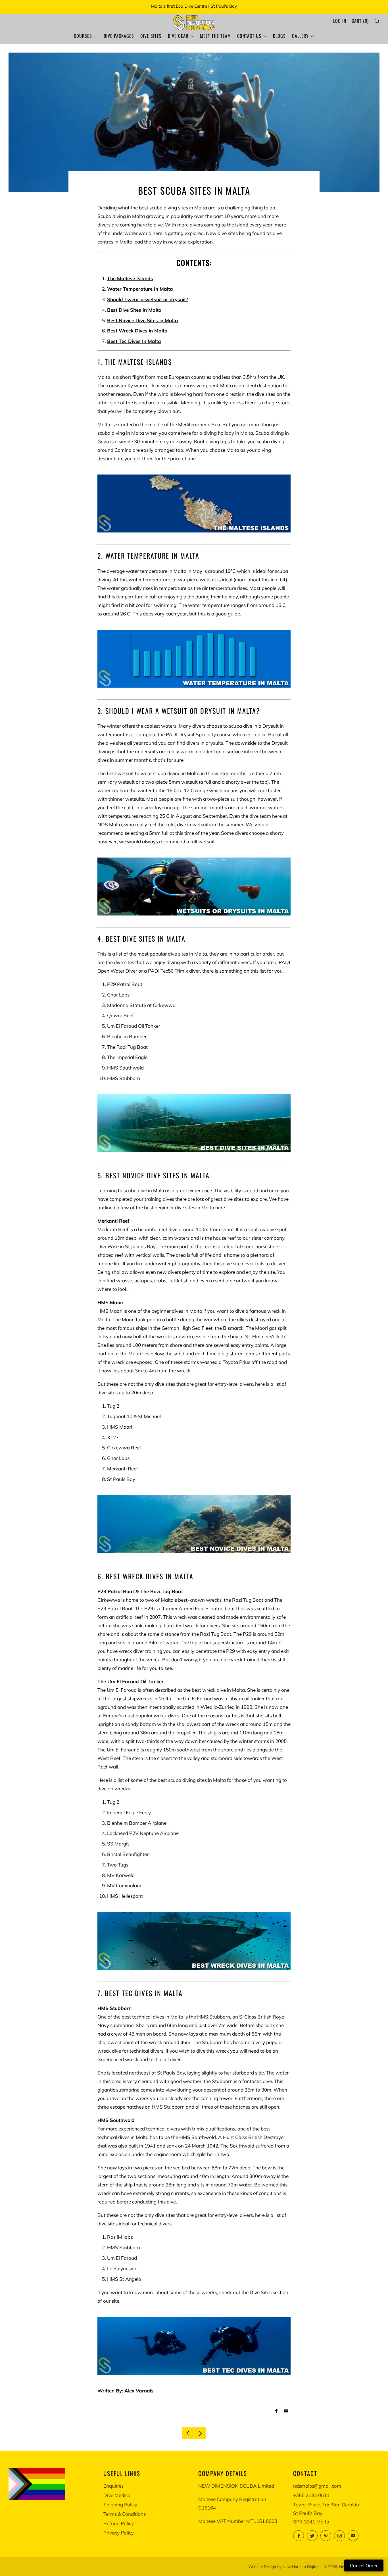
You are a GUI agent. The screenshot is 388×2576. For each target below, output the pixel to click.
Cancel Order (364, 2565)
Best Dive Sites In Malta (134, 310)
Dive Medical (117, 2495)
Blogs (279, 36)
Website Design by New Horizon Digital (283, 2566)
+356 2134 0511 (311, 2495)
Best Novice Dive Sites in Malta (143, 320)
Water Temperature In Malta (140, 289)
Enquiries (113, 2486)
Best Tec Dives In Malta (134, 341)
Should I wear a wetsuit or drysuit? (148, 299)
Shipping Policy (120, 2505)
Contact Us (249, 36)
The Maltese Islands (130, 278)
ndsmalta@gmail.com (317, 2486)
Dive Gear (178, 36)
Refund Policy (119, 2523)
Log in (340, 21)
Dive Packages (119, 36)
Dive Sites (151, 36)
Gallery (300, 36)
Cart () (360, 21)
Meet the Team (215, 36)
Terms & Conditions (125, 2514)
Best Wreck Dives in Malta (137, 331)
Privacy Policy (119, 2533)
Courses (83, 36)
